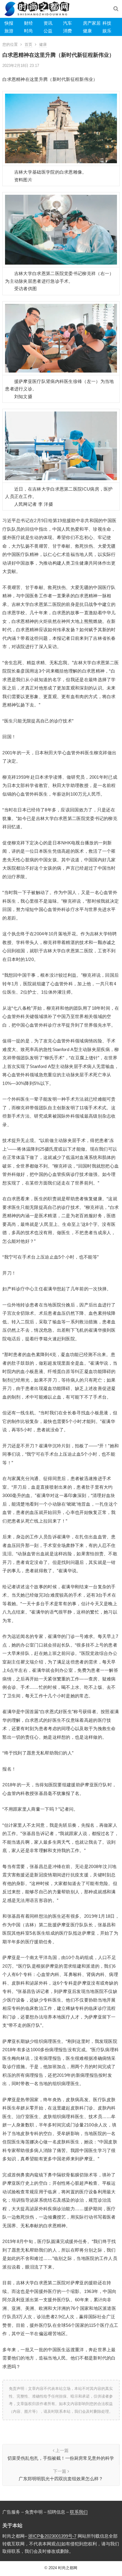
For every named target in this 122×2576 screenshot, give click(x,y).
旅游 (9, 31)
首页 (28, 44)
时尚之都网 (68, 2568)
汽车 (68, 23)
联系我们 (79, 2512)
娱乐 (107, 31)
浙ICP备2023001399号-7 (52, 2536)
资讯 (48, 23)
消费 (68, 31)
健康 (87, 31)
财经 (28, 23)
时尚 (28, 31)
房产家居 (92, 23)
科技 (107, 23)
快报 (9, 23)
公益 (48, 31)
